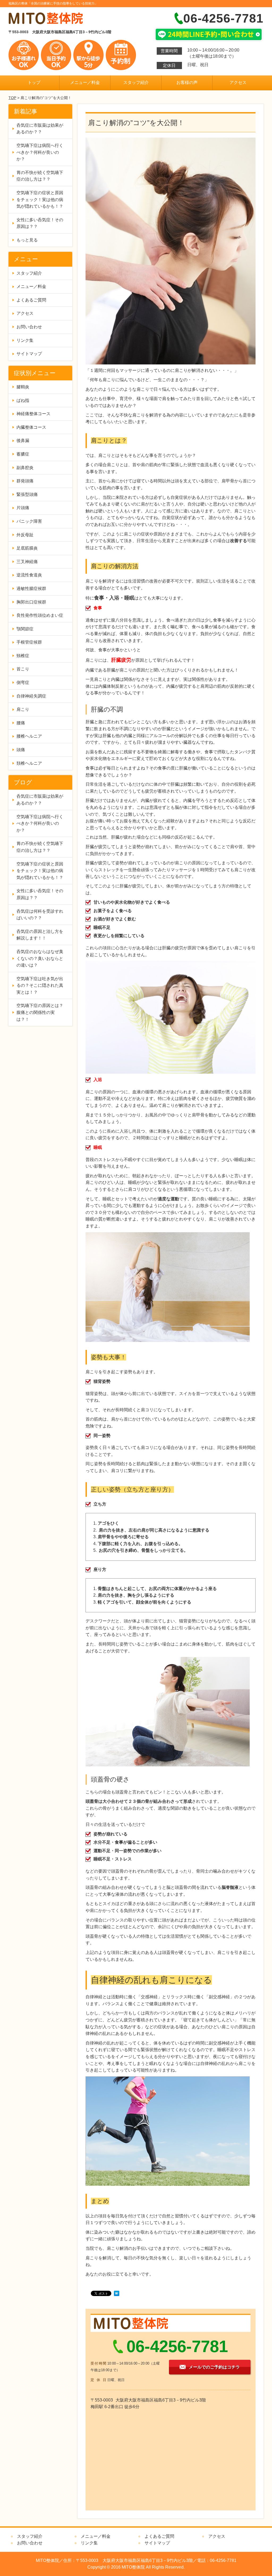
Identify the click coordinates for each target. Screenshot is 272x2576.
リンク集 (25, 340)
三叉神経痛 (27, 562)
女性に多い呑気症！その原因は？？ (40, 223)
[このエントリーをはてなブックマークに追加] (117, 2294)
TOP (12, 98)
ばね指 (23, 400)
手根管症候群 (29, 642)
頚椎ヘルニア (29, 763)
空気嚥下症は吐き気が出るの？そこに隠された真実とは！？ (40, 985)
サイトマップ (29, 354)
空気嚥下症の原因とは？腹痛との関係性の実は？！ (40, 1012)
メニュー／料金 (85, 82)
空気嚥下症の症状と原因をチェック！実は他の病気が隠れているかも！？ (40, 199)
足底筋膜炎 (27, 548)
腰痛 (21, 723)
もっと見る (27, 240)
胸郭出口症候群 (31, 602)
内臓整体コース (31, 427)
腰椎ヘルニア (29, 736)
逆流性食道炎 (29, 575)
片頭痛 (23, 508)
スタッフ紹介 (136, 82)
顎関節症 (25, 629)
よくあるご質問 (31, 300)
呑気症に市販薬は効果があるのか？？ (40, 129)
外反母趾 (25, 535)
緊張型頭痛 (27, 494)
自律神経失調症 (31, 696)
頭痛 (21, 750)
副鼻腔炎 (25, 468)
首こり (23, 669)
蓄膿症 (23, 454)
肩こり (23, 709)
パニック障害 (29, 521)
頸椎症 (23, 656)
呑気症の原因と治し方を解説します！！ (40, 935)
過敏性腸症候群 (31, 588)
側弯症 (23, 683)
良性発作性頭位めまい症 (40, 615)
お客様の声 (187, 82)
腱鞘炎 (23, 387)
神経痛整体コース (33, 414)
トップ (34, 82)
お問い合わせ (29, 327)
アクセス (238, 82)
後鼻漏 (23, 441)
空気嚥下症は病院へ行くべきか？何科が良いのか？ (40, 152)
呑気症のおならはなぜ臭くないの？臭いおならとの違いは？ (40, 958)
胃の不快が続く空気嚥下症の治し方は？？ (40, 176)
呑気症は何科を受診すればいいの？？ (40, 915)
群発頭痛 (25, 481)
